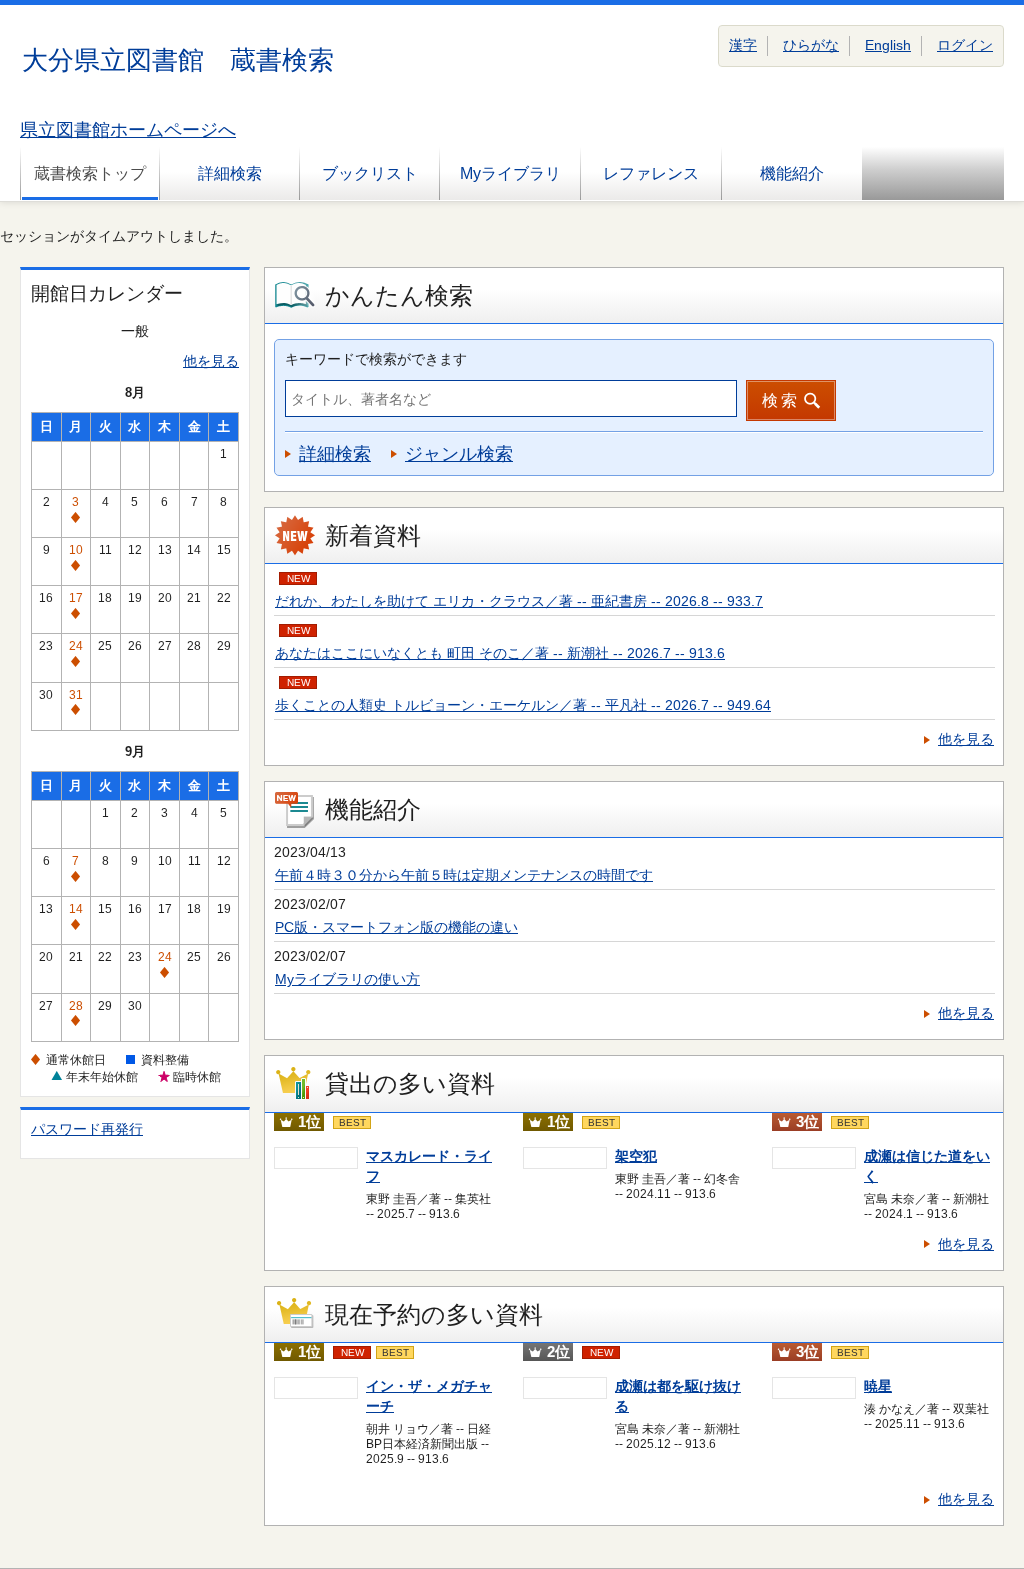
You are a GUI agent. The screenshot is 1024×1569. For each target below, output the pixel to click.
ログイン (965, 45)
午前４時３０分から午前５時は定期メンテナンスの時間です (464, 875)
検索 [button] (781, 400)
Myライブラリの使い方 (347, 979)
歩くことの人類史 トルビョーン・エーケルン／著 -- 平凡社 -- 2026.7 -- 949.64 (523, 705)
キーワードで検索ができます (376, 359)
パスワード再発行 (87, 1129)
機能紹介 (792, 173)
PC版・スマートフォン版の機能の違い (396, 927)
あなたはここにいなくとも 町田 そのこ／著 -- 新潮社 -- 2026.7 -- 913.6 (500, 653)
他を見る (211, 361)
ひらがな (811, 45)
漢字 (743, 45)
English (888, 45)
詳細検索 (230, 173)
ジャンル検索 (459, 454)
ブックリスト (370, 173)
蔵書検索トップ (90, 173)
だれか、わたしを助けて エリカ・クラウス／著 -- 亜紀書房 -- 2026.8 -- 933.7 (519, 601)
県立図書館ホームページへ (128, 130)
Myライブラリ (510, 173)
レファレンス (651, 173)
